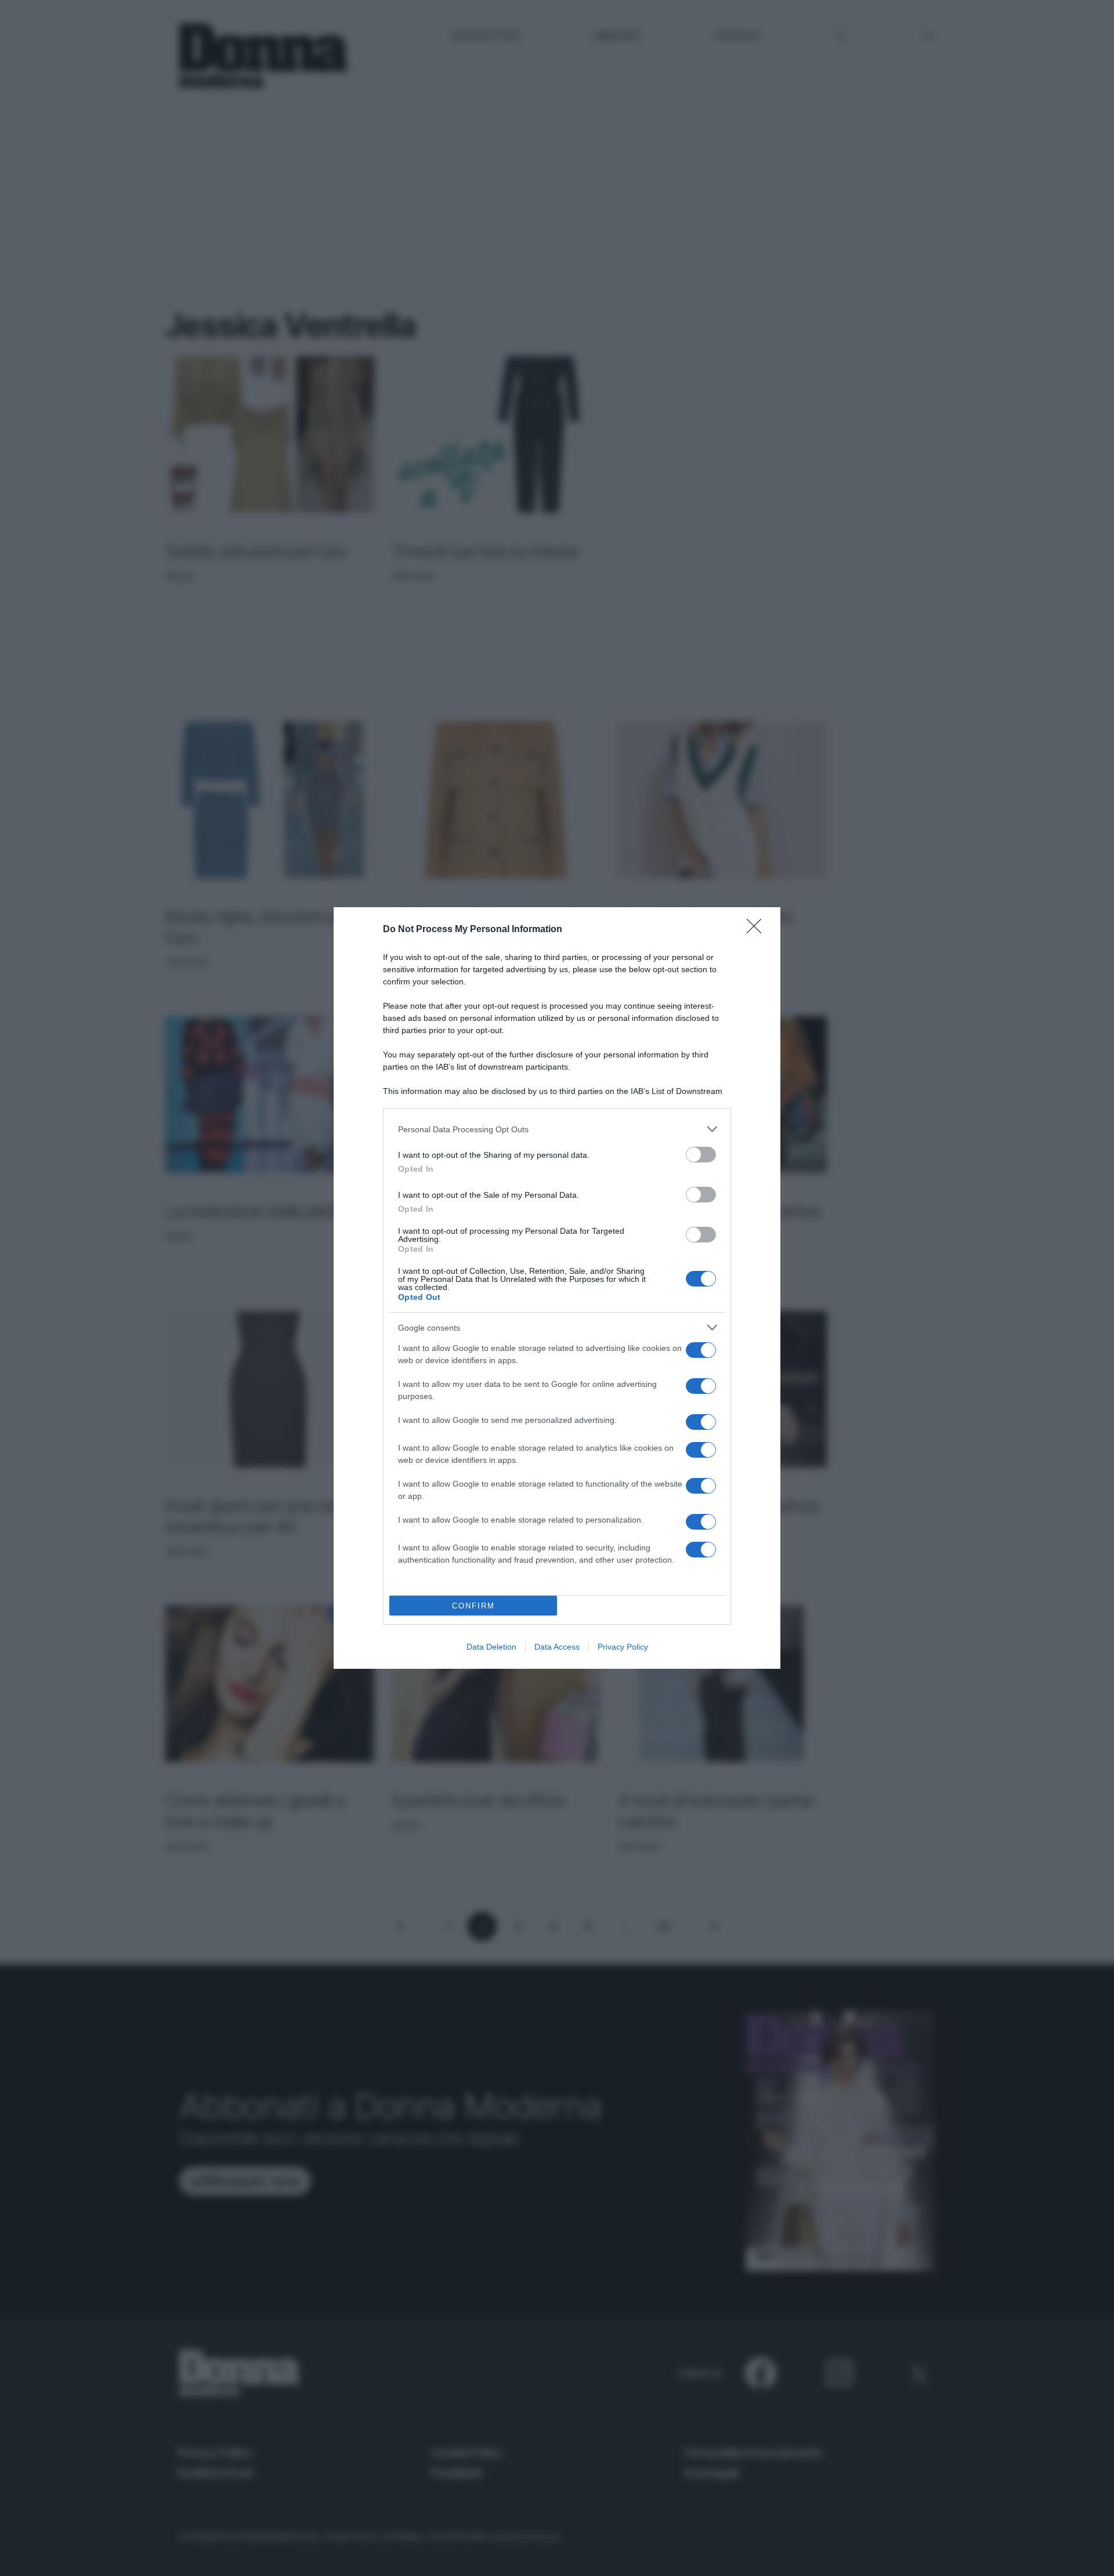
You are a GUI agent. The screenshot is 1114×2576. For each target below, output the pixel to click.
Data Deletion (491, 1647)
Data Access (557, 1647)
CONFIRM (473, 1606)
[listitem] (557, 1129)
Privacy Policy (623, 1647)
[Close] (758, 930)
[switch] (701, 1155)
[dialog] (557, 1288)
